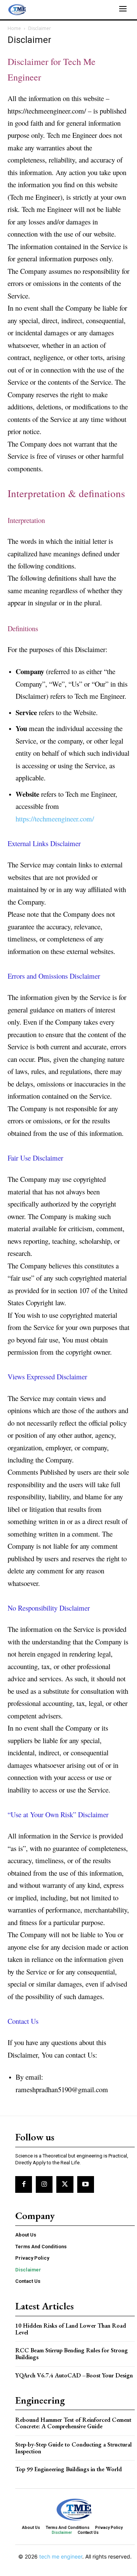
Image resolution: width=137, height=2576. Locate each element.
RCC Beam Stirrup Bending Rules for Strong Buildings (72, 2354)
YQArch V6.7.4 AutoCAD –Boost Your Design (74, 2375)
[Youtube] (86, 2184)
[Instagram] (44, 2184)
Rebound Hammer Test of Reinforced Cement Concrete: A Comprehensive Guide (73, 2423)
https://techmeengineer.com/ (55, 819)
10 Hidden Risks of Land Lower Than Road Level (71, 2329)
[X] (65, 2184)
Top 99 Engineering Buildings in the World (68, 2469)
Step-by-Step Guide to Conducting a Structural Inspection (73, 2448)
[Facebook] (24, 2184)
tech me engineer (61, 2556)
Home (14, 28)
